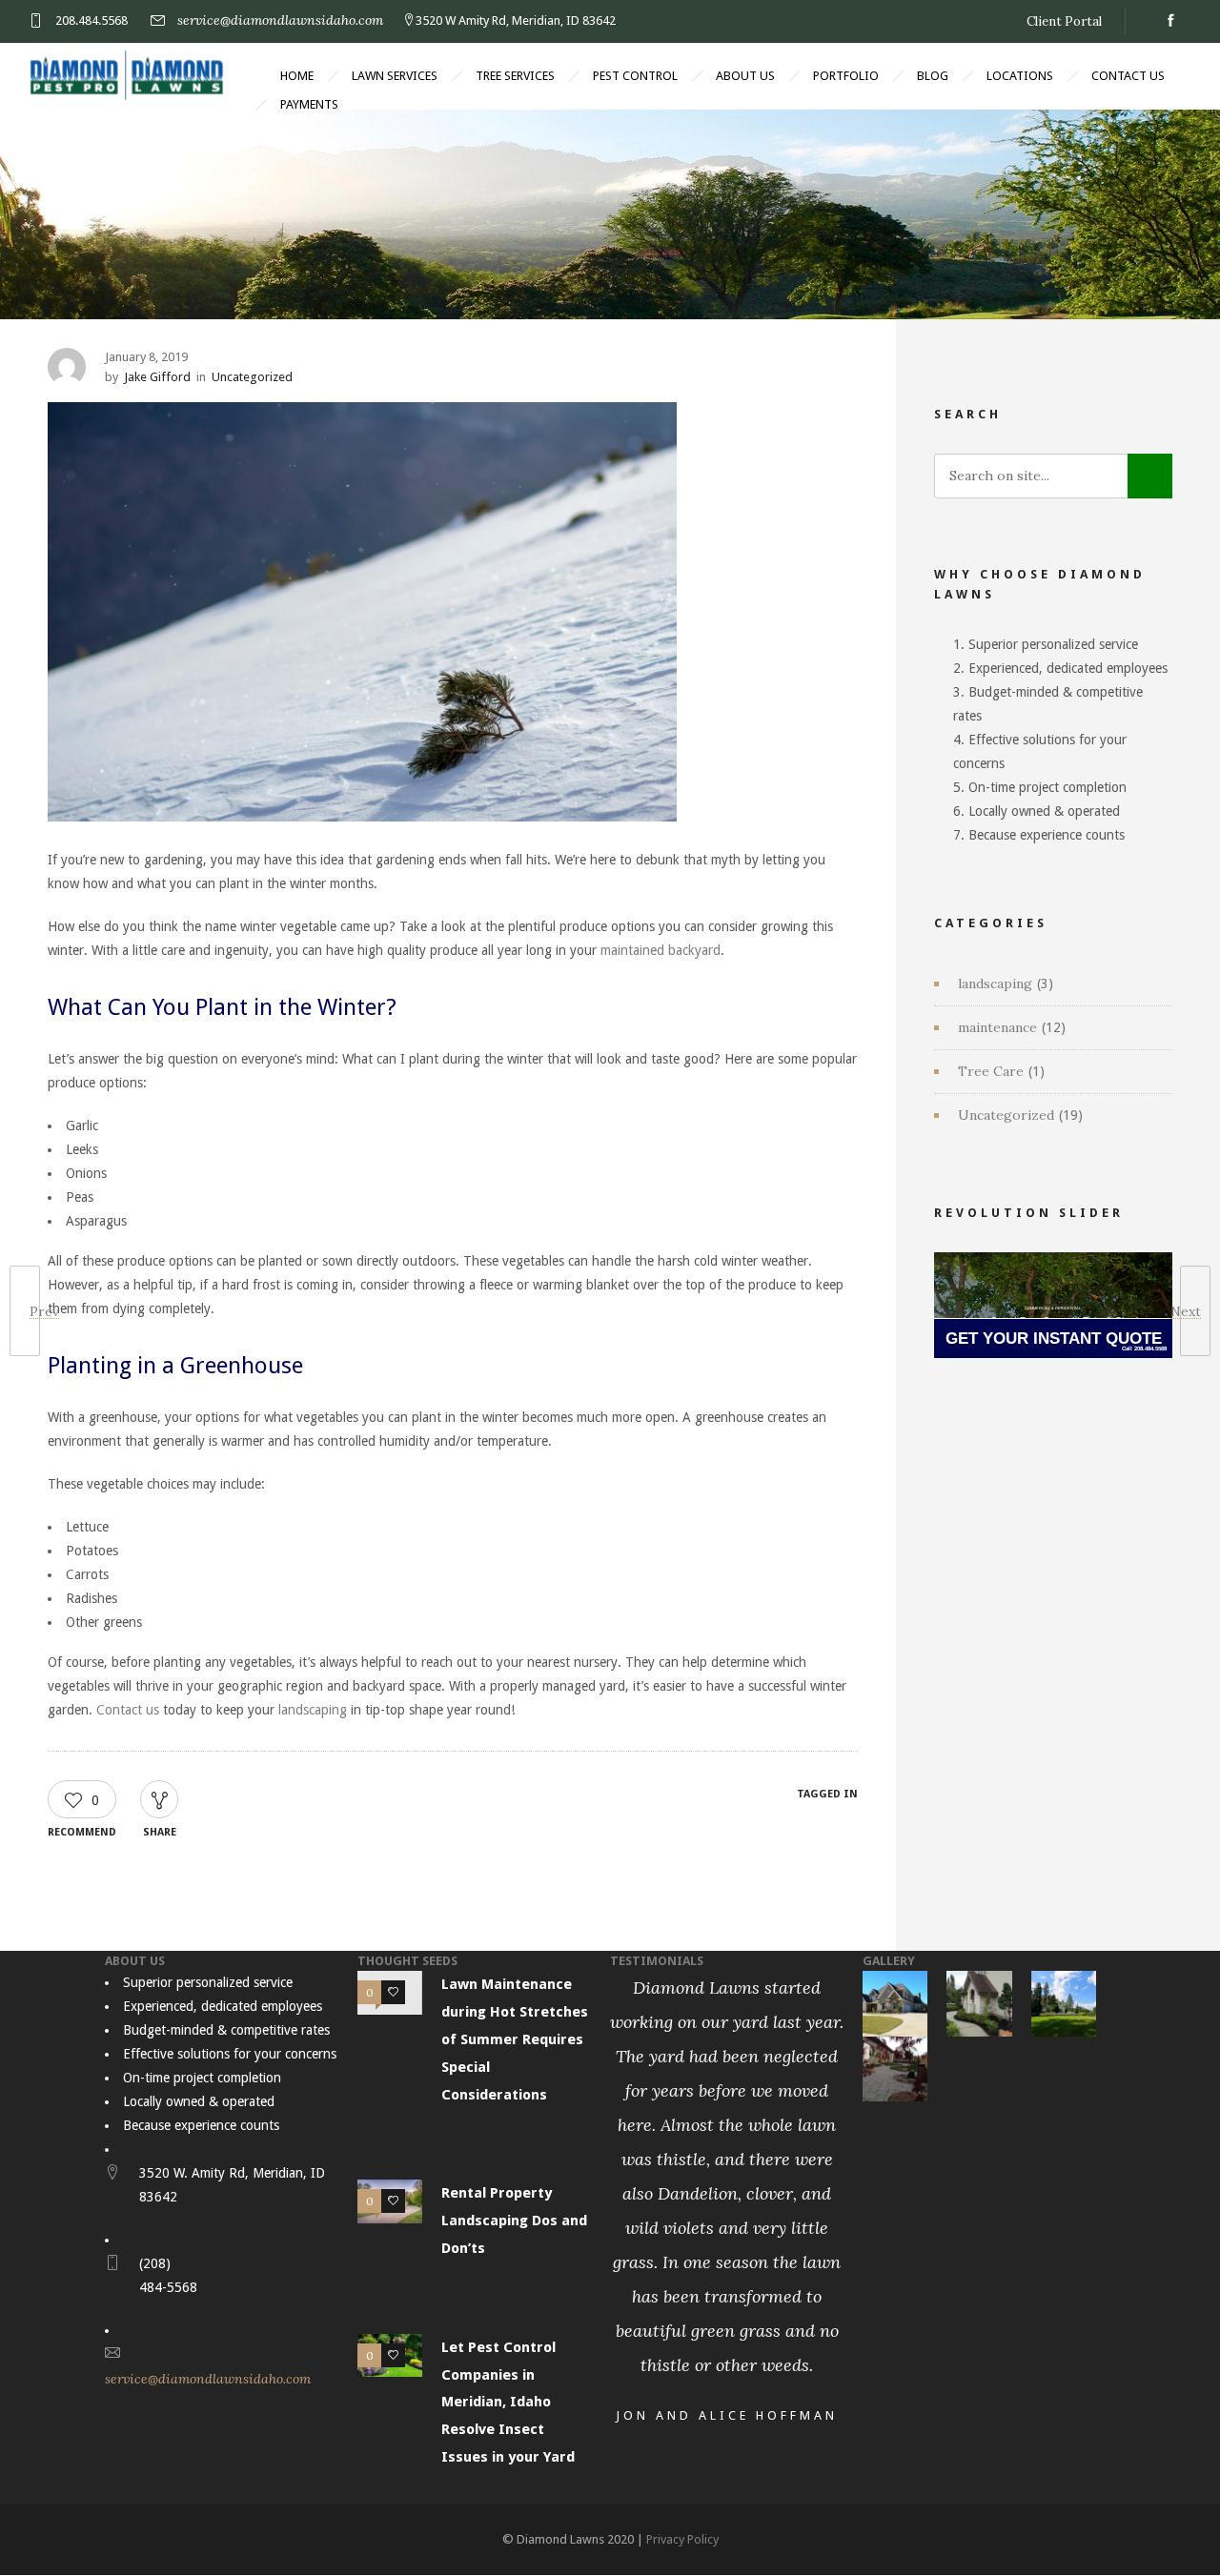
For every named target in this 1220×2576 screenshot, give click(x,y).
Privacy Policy (682, 2539)
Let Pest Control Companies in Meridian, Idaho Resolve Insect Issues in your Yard (508, 2402)
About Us (745, 76)
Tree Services (515, 76)
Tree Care (991, 1071)
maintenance (997, 1027)
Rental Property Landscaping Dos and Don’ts (514, 2221)
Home (297, 76)
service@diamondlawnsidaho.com (280, 20)
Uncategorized (1006, 1115)
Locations (1020, 76)
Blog (933, 76)
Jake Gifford (157, 377)
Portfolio (846, 76)
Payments (309, 104)
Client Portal (1064, 21)
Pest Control (635, 76)
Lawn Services (395, 76)
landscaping (995, 984)
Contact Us (1128, 76)
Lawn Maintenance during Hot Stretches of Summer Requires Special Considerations (515, 2039)
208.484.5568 (91, 20)
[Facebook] (1170, 21)
